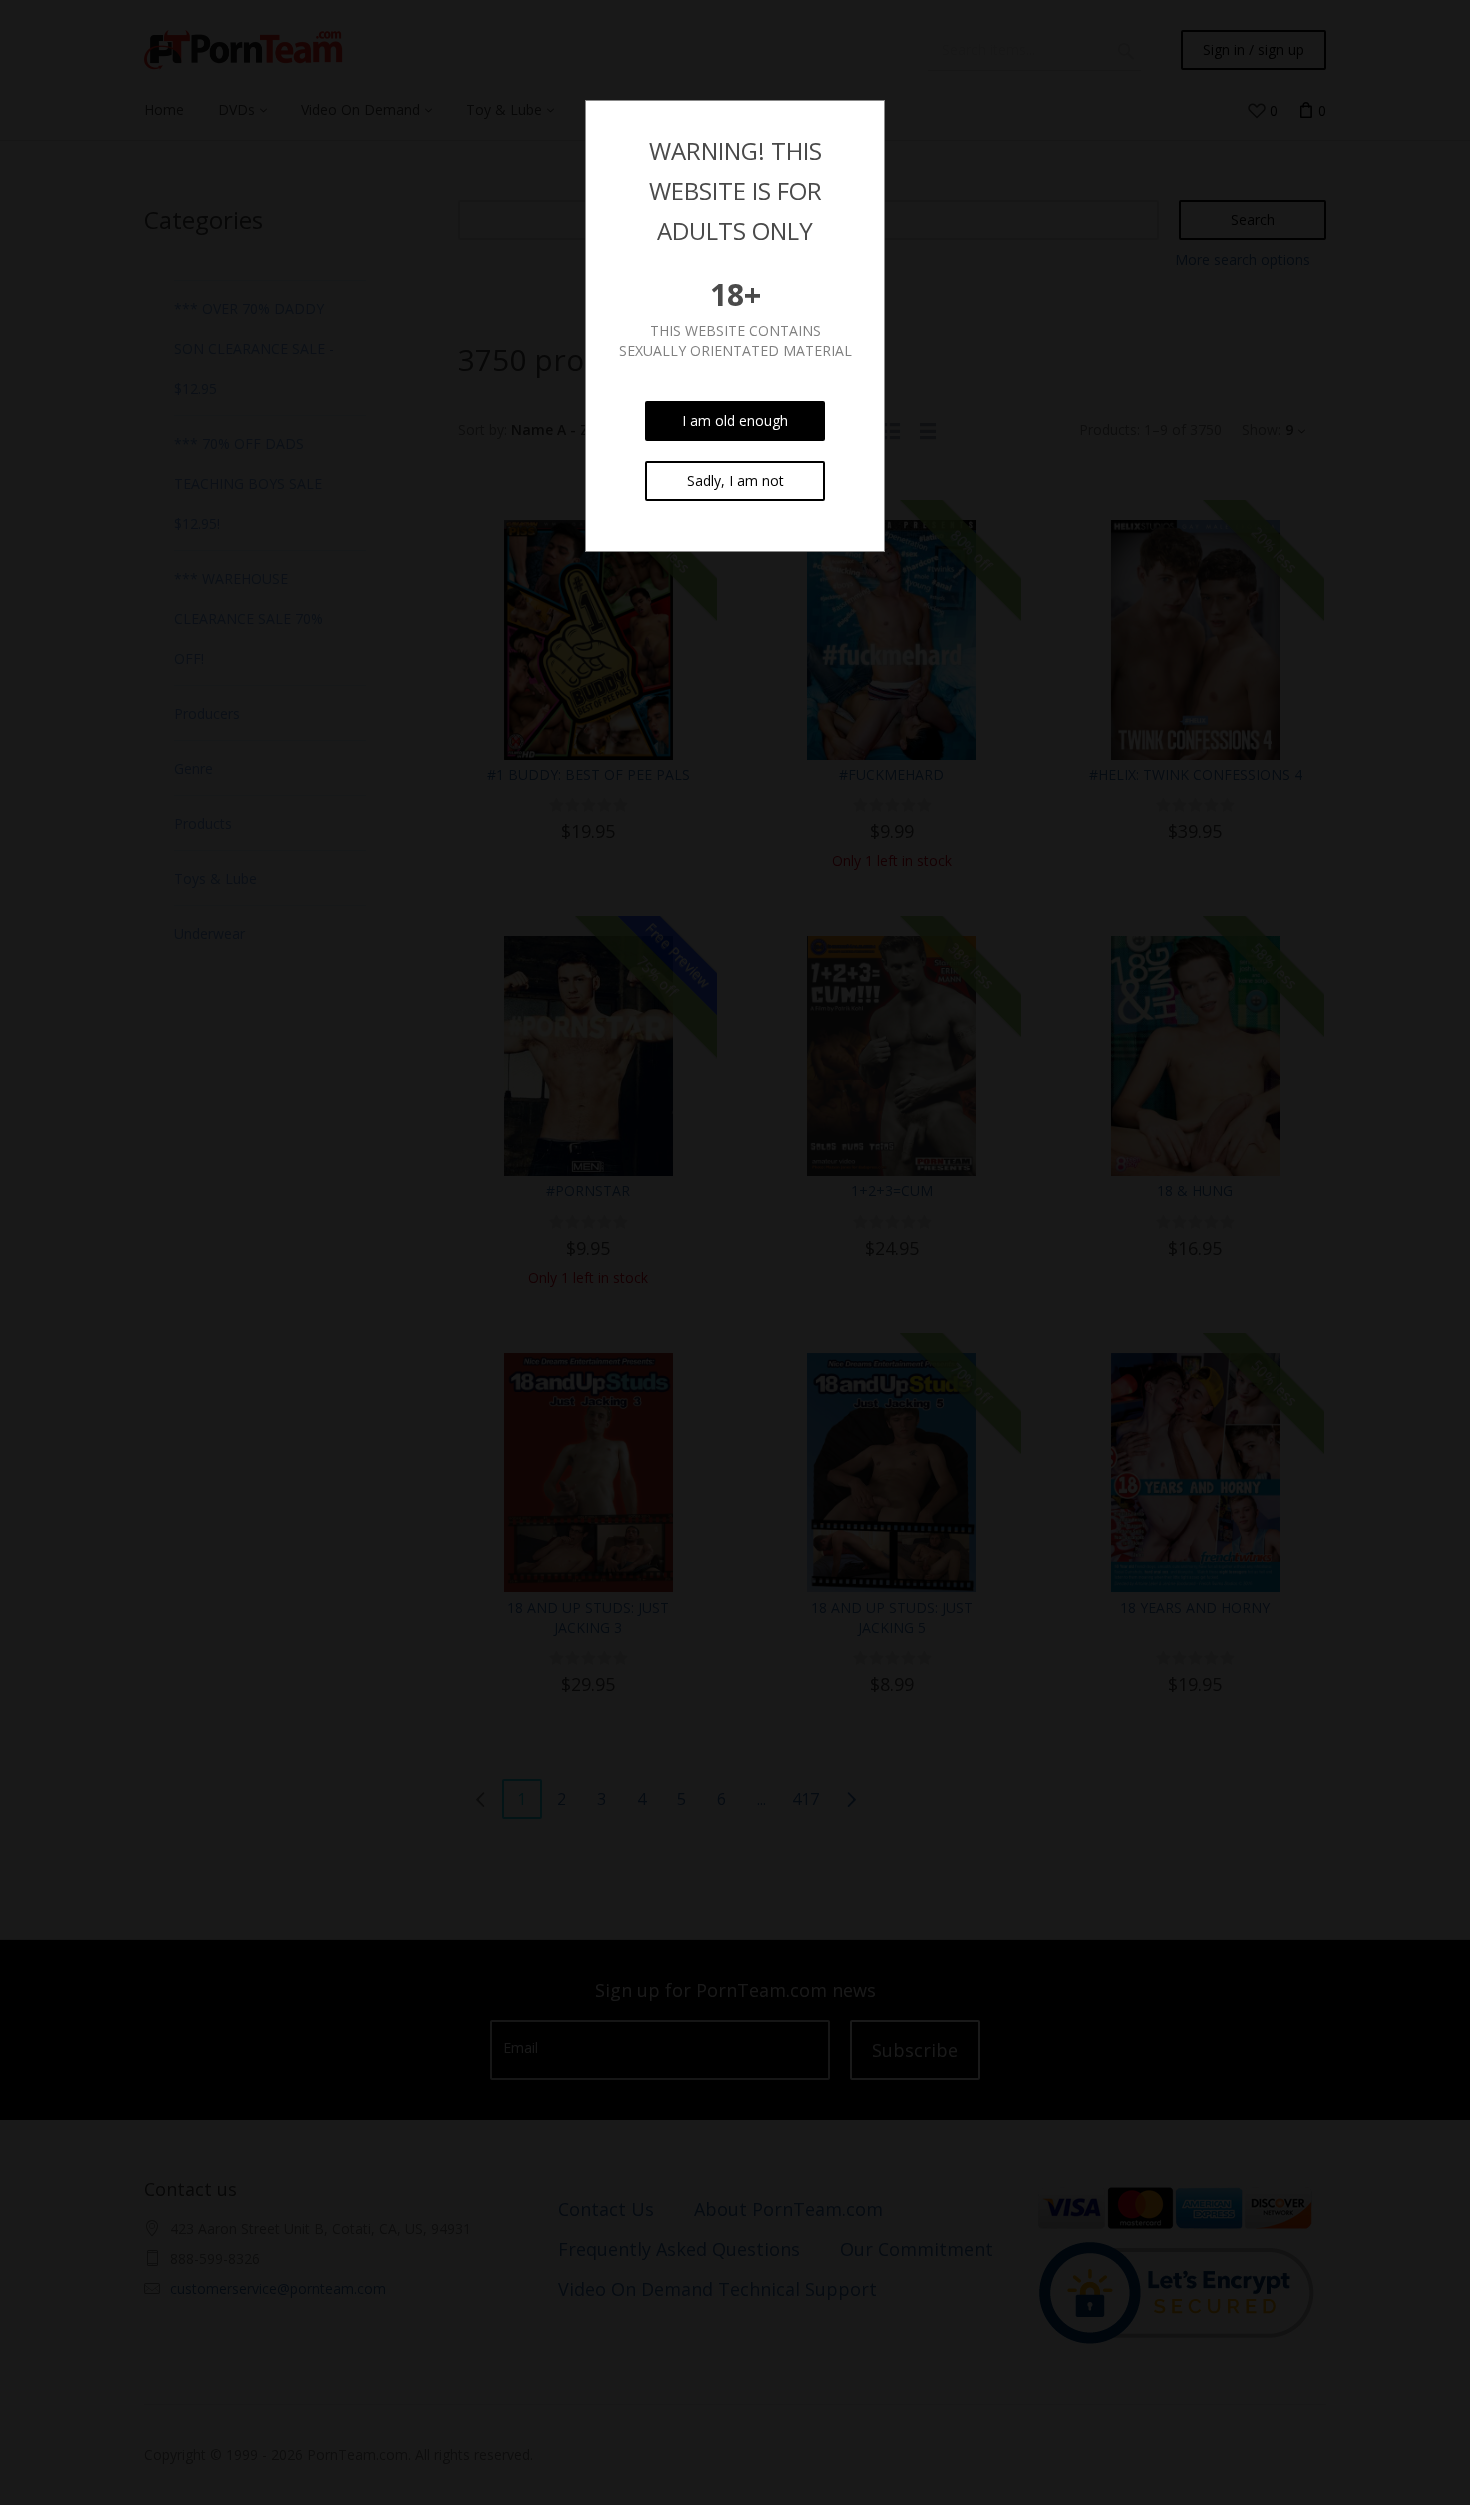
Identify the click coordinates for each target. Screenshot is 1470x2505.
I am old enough (735, 420)
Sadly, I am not (735, 480)
